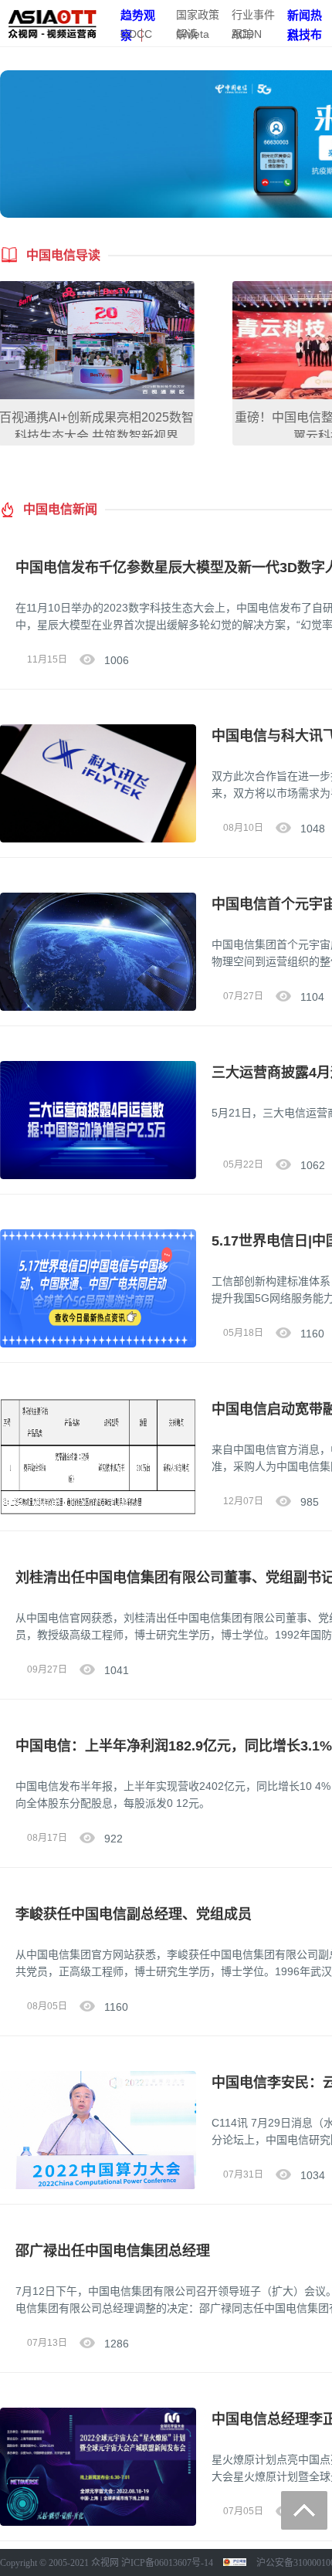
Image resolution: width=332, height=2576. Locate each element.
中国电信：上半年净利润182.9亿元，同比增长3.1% (174, 1746)
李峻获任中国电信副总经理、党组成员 (134, 1914)
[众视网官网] (52, 22)
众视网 (105, 2563)
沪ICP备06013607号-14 (167, 2563)
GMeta (193, 34)
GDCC (136, 34)
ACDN (247, 34)
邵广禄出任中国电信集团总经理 (113, 2251)
